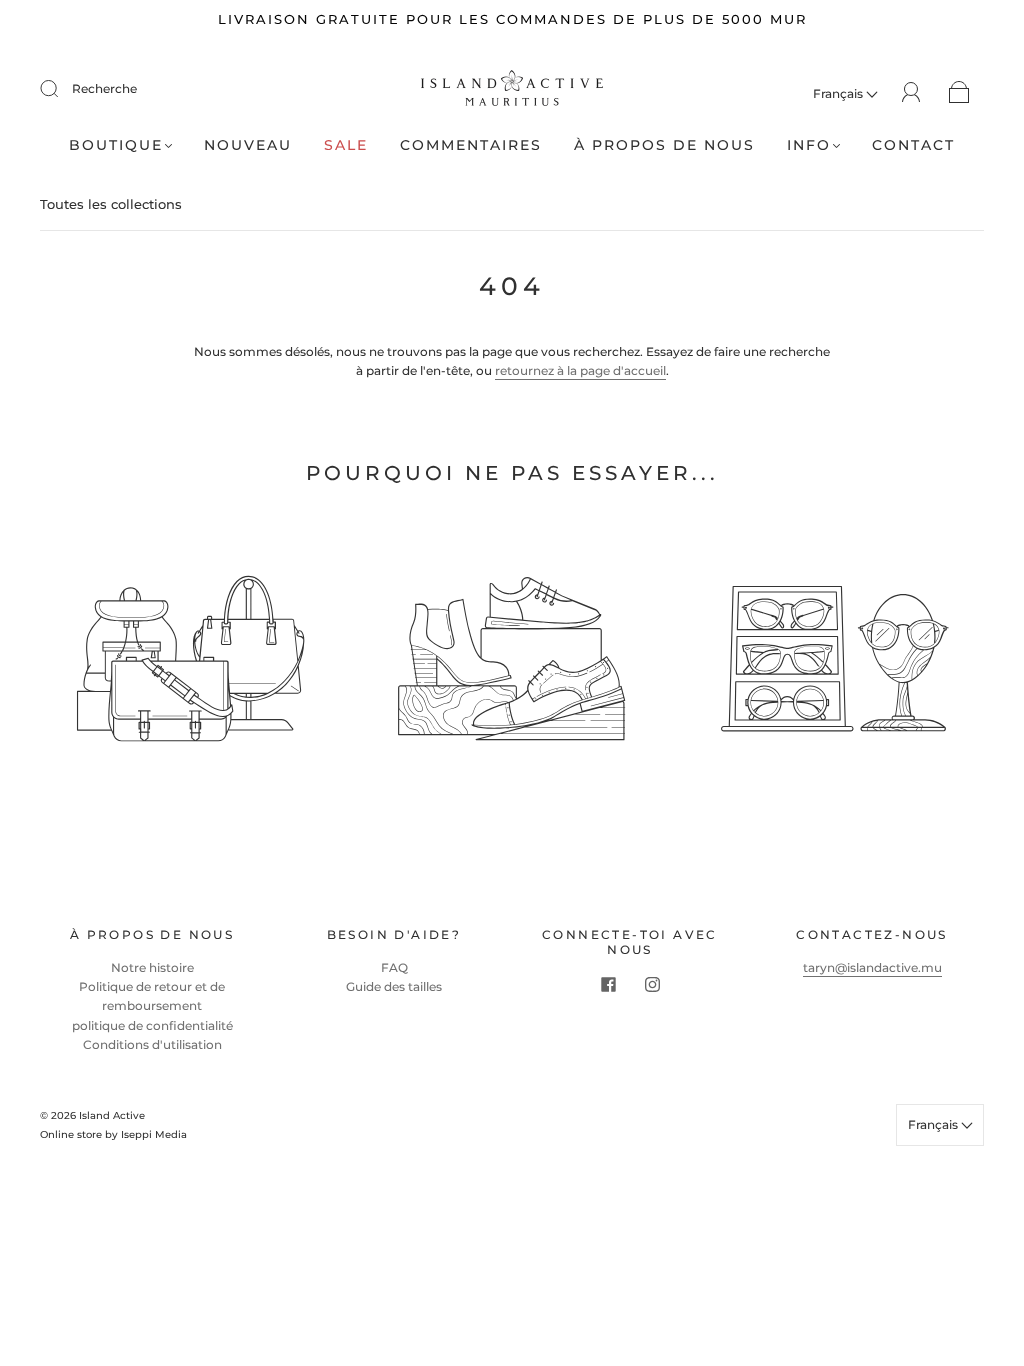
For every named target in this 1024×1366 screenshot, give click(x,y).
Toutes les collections (111, 204)
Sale (346, 145)
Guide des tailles (394, 986)
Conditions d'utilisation (152, 1044)
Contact (913, 145)
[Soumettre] (62, 89)
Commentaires (471, 145)
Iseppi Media (154, 1134)
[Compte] (911, 92)
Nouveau (248, 145)
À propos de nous (664, 145)
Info (809, 145)
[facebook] (608, 985)
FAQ (394, 967)
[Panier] (959, 93)
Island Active (112, 1115)
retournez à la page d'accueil (580, 370)
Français (839, 93)
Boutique (116, 145)
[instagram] (652, 985)
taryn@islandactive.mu (872, 967)
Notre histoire (152, 967)
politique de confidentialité (152, 1025)
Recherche (104, 88)
